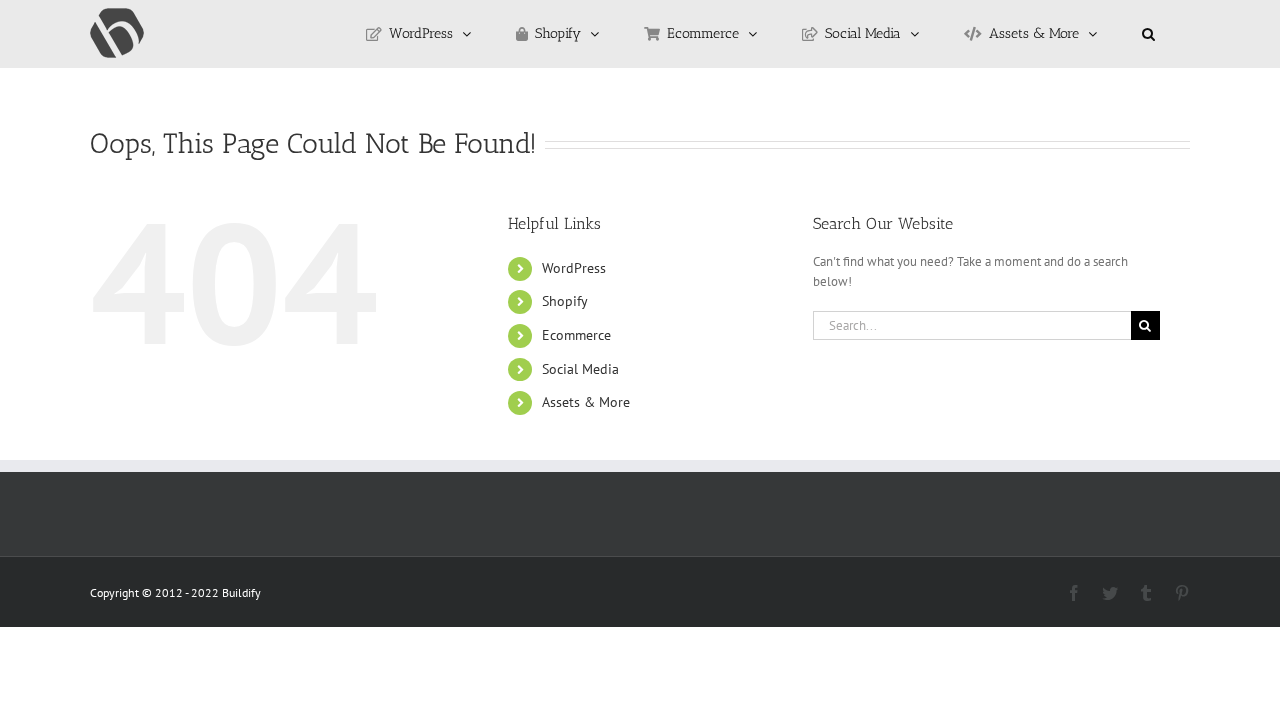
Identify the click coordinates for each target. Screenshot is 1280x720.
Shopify (565, 301)
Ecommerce (576, 335)
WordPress (574, 268)
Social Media (580, 369)
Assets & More (586, 402)
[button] (1148, 34)
